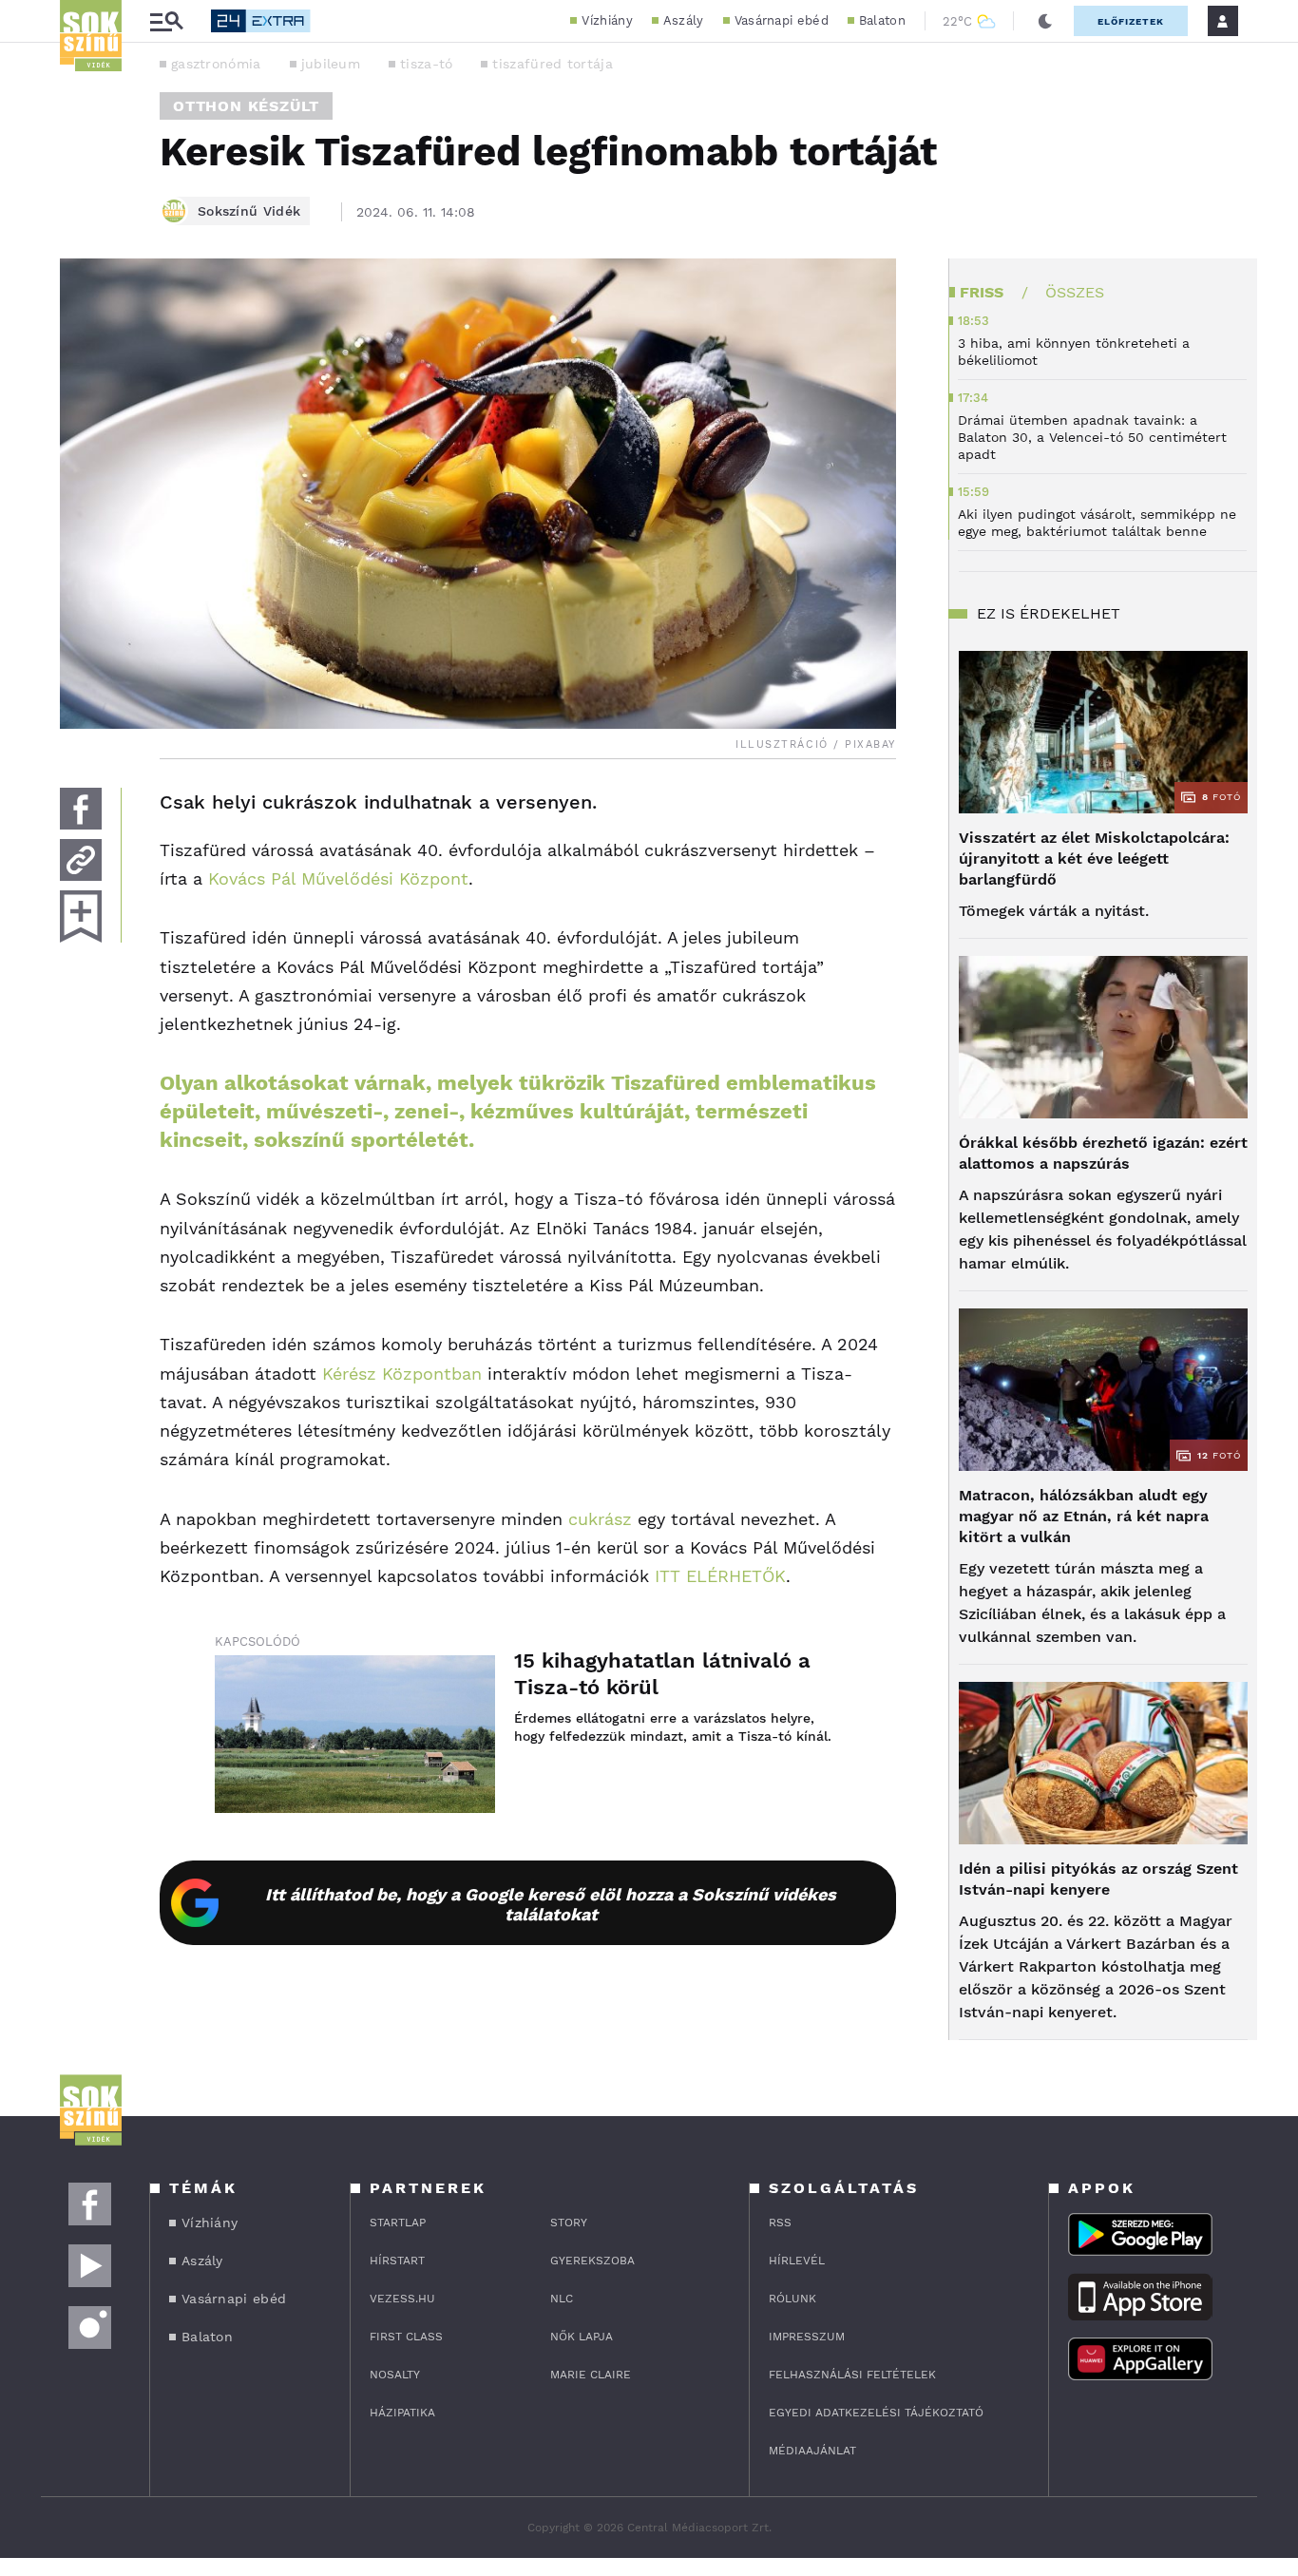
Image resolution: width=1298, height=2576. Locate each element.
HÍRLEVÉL (797, 2261)
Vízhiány (607, 20)
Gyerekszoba (592, 2261)
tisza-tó (426, 64)
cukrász (600, 1519)
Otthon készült (246, 106)
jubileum (331, 64)
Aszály (684, 20)
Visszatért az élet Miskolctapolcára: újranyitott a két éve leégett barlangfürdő (1094, 859)
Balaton (882, 20)
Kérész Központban (402, 1374)
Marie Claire (591, 2375)
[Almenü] (166, 21)
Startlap (398, 2223)
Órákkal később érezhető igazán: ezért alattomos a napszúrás (1103, 1153)
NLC (562, 2299)
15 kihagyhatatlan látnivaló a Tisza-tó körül (662, 1674)
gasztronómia (216, 64)
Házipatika (402, 2413)
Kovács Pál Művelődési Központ (338, 878)
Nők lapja (582, 2337)
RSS (780, 2223)
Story (569, 2223)
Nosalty (395, 2375)
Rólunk (792, 2299)
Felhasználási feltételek (852, 2375)
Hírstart (397, 2261)
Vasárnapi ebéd (782, 20)
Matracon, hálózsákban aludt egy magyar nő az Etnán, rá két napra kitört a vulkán (1084, 1516)
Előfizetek (1131, 21)
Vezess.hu (402, 2299)
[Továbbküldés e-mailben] (81, 860)
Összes (1075, 292)
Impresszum (807, 2337)
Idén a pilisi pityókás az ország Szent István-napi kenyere (1098, 1879)
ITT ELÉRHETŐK (720, 1576)
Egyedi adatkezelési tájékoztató (876, 2413)
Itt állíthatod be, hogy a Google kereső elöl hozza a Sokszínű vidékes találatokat (551, 1904)
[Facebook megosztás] (81, 809)
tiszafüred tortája (552, 64)
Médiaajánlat (812, 2451)
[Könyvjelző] (81, 916)
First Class (406, 2337)
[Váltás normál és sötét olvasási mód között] (1045, 21)
